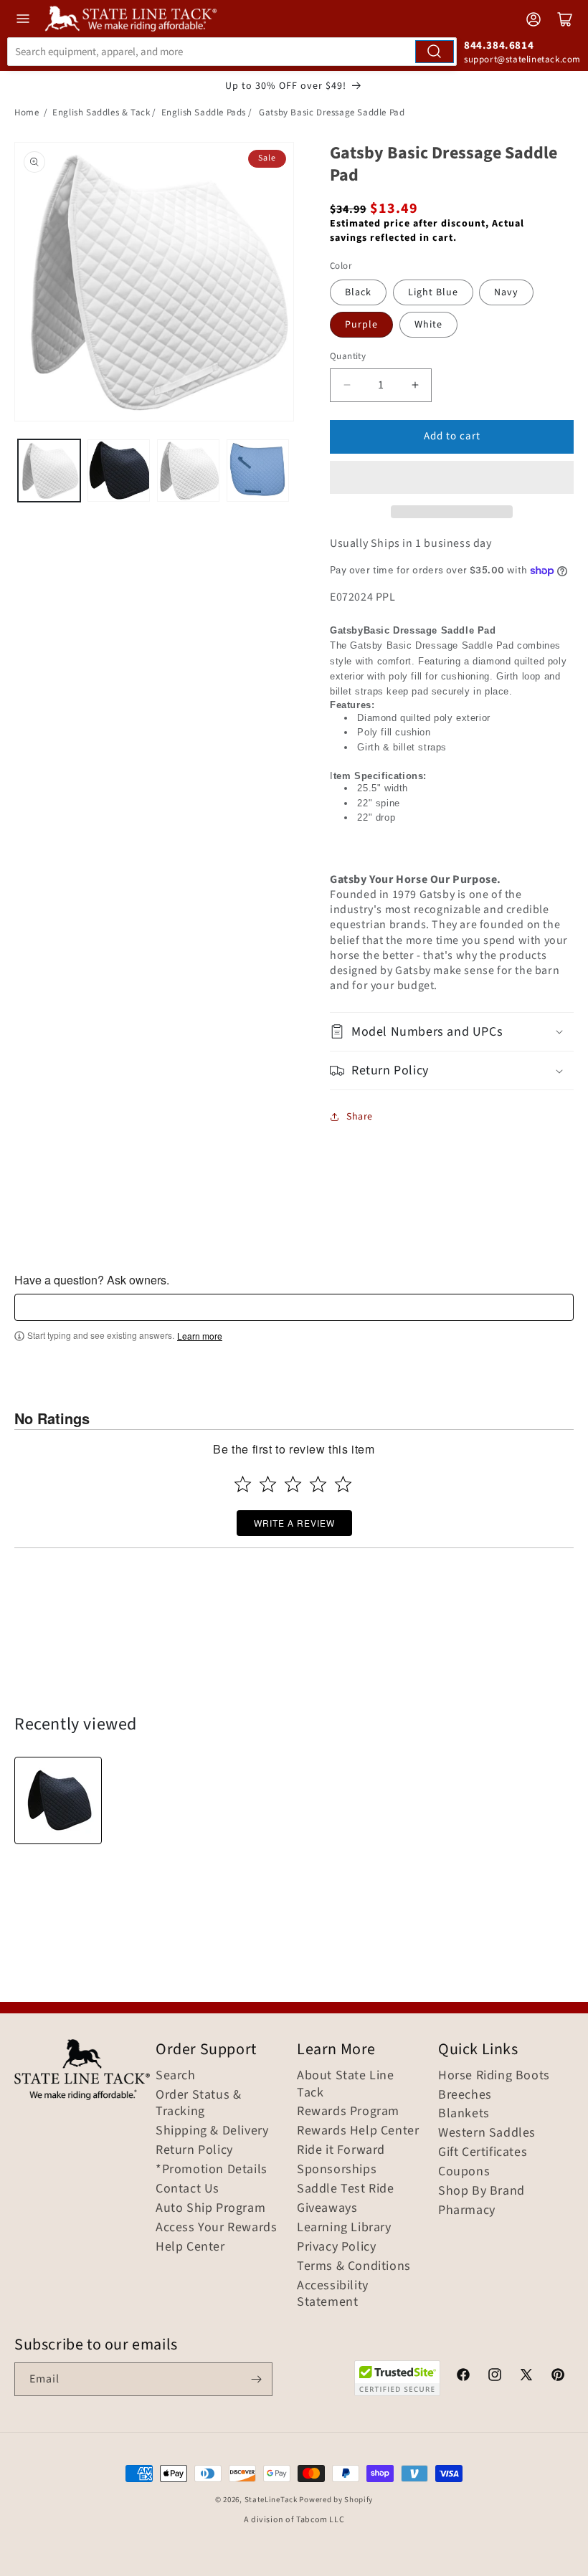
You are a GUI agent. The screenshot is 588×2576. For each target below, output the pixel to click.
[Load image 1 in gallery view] (49, 471)
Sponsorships (337, 2170)
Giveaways (327, 2208)
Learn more (200, 1336)
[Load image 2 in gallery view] (119, 471)
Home (27, 113)
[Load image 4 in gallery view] (258, 471)
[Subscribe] (256, 2379)
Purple (361, 325)
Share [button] (360, 1117)
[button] (452, 477)
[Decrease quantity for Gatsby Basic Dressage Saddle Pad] (347, 385)
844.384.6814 (499, 46)
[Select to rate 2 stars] (268, 1484)
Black (358, 292)
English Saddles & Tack (101, 113)
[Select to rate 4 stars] (318, 1484)
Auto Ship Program (210, 2208)
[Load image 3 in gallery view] (188, 471)
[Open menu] (23, 19)
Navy (506, 292)
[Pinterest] (558, 2377)
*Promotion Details (212, 2170)
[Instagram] (495, 2377)
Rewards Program (348, 2112)
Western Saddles (487, 2133)
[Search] (435, 52)
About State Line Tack (346, 2084)
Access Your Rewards (216, 2228)
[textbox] (294, 1307)
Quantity (348, 356)
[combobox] (232, 52)
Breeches (465, 2095)
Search (176, 2076)
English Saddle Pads (204, 113)
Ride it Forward (341, 2150)
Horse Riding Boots (494, 2076)
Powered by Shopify (336, 2500)
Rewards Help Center (358, 2131)
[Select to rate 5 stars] (343, 1484)
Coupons (464, 2172)
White (428, 325)
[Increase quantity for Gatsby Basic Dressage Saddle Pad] (415, 385)
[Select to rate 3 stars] (293, 1484)
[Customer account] (534, 19)
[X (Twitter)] (526, 2377)
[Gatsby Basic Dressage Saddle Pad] (58, 1800)
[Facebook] (463, 2377)
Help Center (190, 2247)
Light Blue (433, 292)
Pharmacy (467, 2210)
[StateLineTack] (131, 19)
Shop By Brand (482, 2191)
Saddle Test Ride (346, 2189)
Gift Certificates (483, 2152)
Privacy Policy (336, 2247)
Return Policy (194, 2150)
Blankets (464, 2114)
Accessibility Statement (333, 2294)
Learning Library (344, 2228)
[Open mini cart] (565, 19)
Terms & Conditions (354, 2266)
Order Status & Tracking (198, 2104)
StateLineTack (271, 2500)
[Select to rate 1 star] (243, 1484)
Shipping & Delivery (212, 2131)
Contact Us (188, 2189)
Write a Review (294, 1523)
